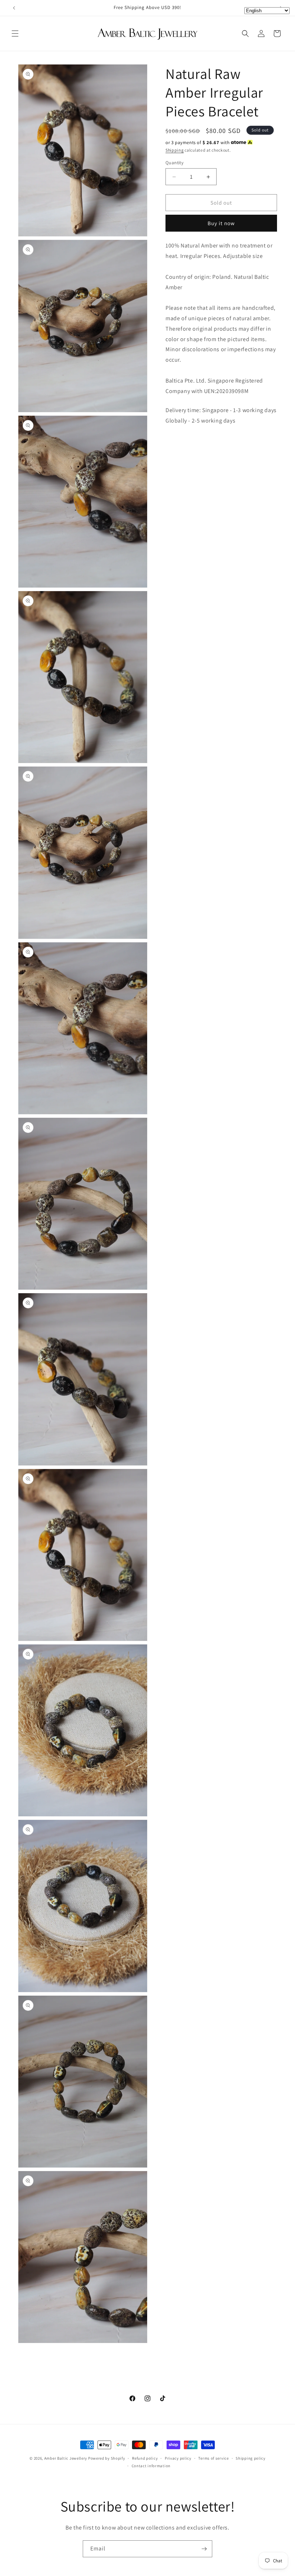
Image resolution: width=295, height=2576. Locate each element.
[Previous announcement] (14, 8)
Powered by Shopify (107, 2458)
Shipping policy (251, 2458)
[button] (15, 34)
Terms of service (213, 2458)
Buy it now (221, 223)
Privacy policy (178, 2458)
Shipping (175, 150)
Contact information (151, 2466)
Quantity (174, 163)
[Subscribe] (204, 2549)
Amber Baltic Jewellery (66, 2458)
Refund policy (145, 2458)
